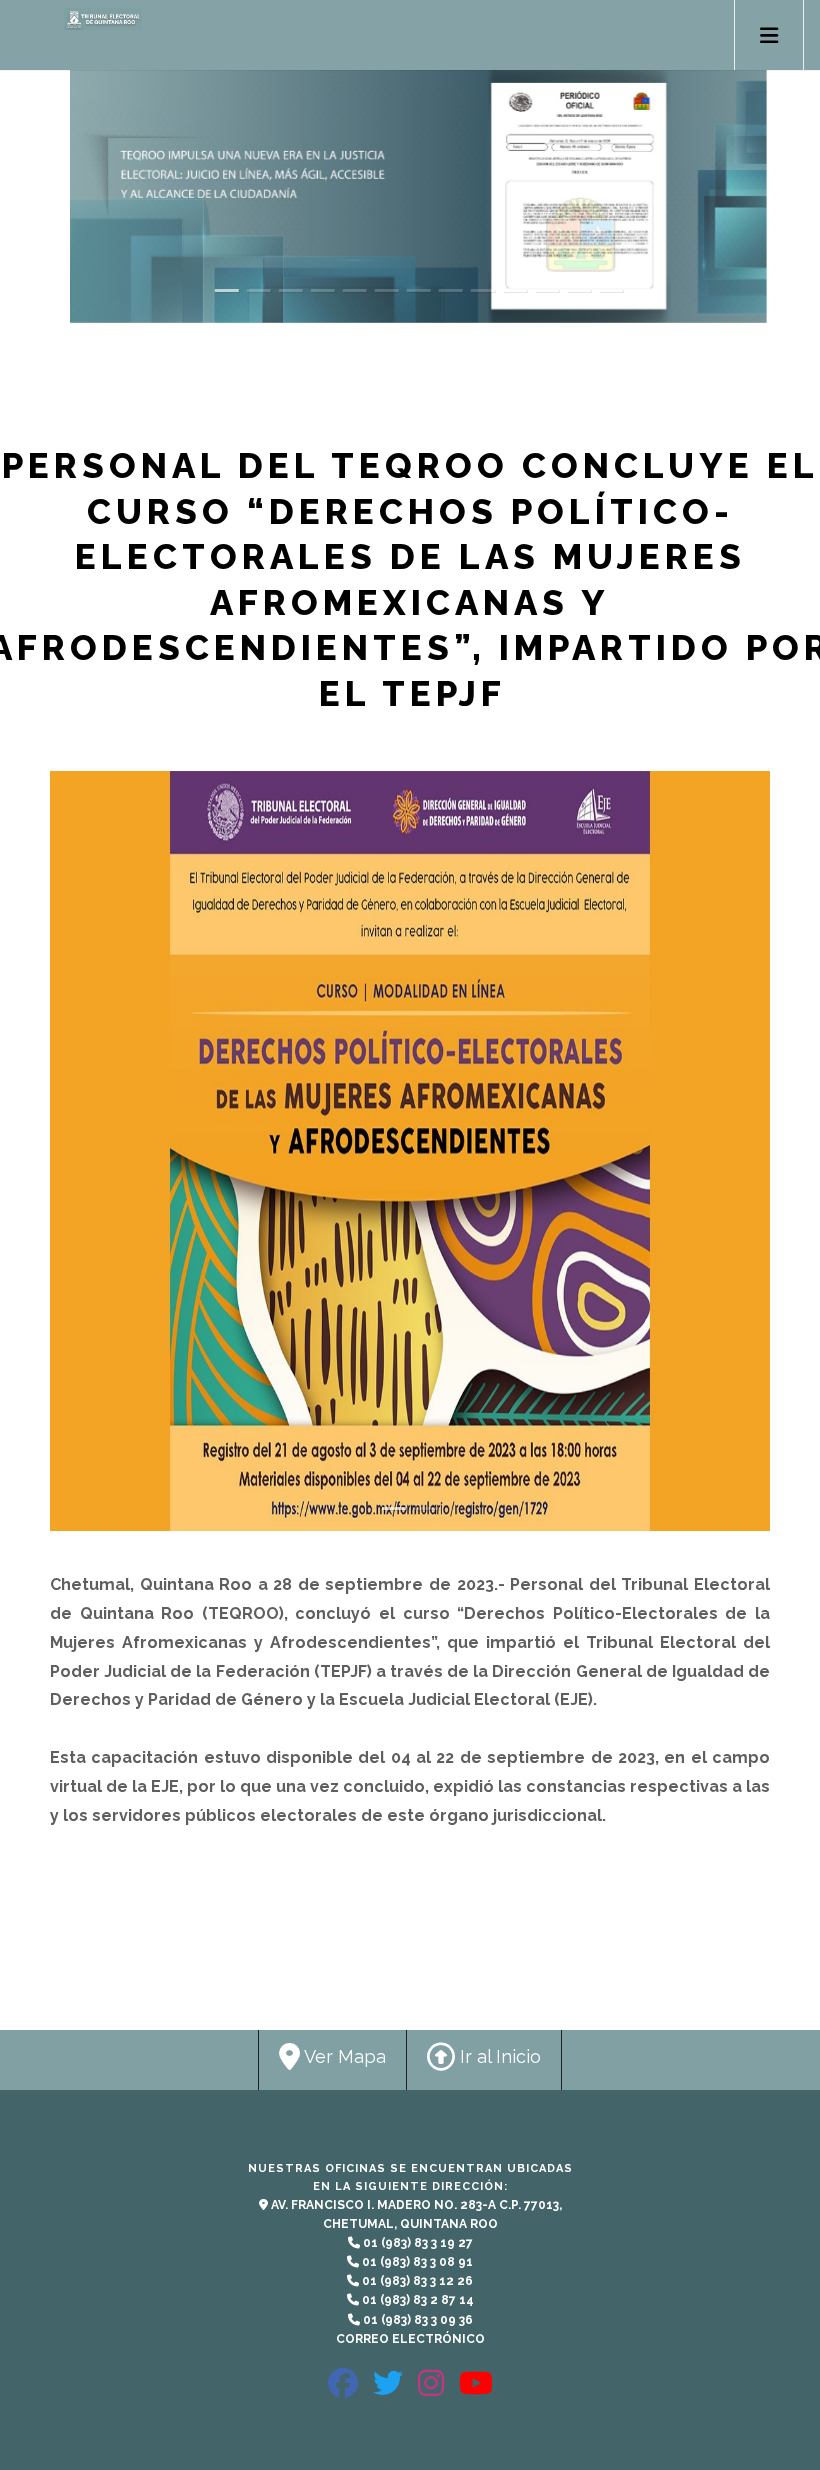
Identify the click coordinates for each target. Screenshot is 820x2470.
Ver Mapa (343, 2056)
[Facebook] (343, 2391)
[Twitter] (388, 2391)
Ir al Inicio (498, 2056)
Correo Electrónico (410, 2339)
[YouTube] (476, 2391)
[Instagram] (431, 2391)
